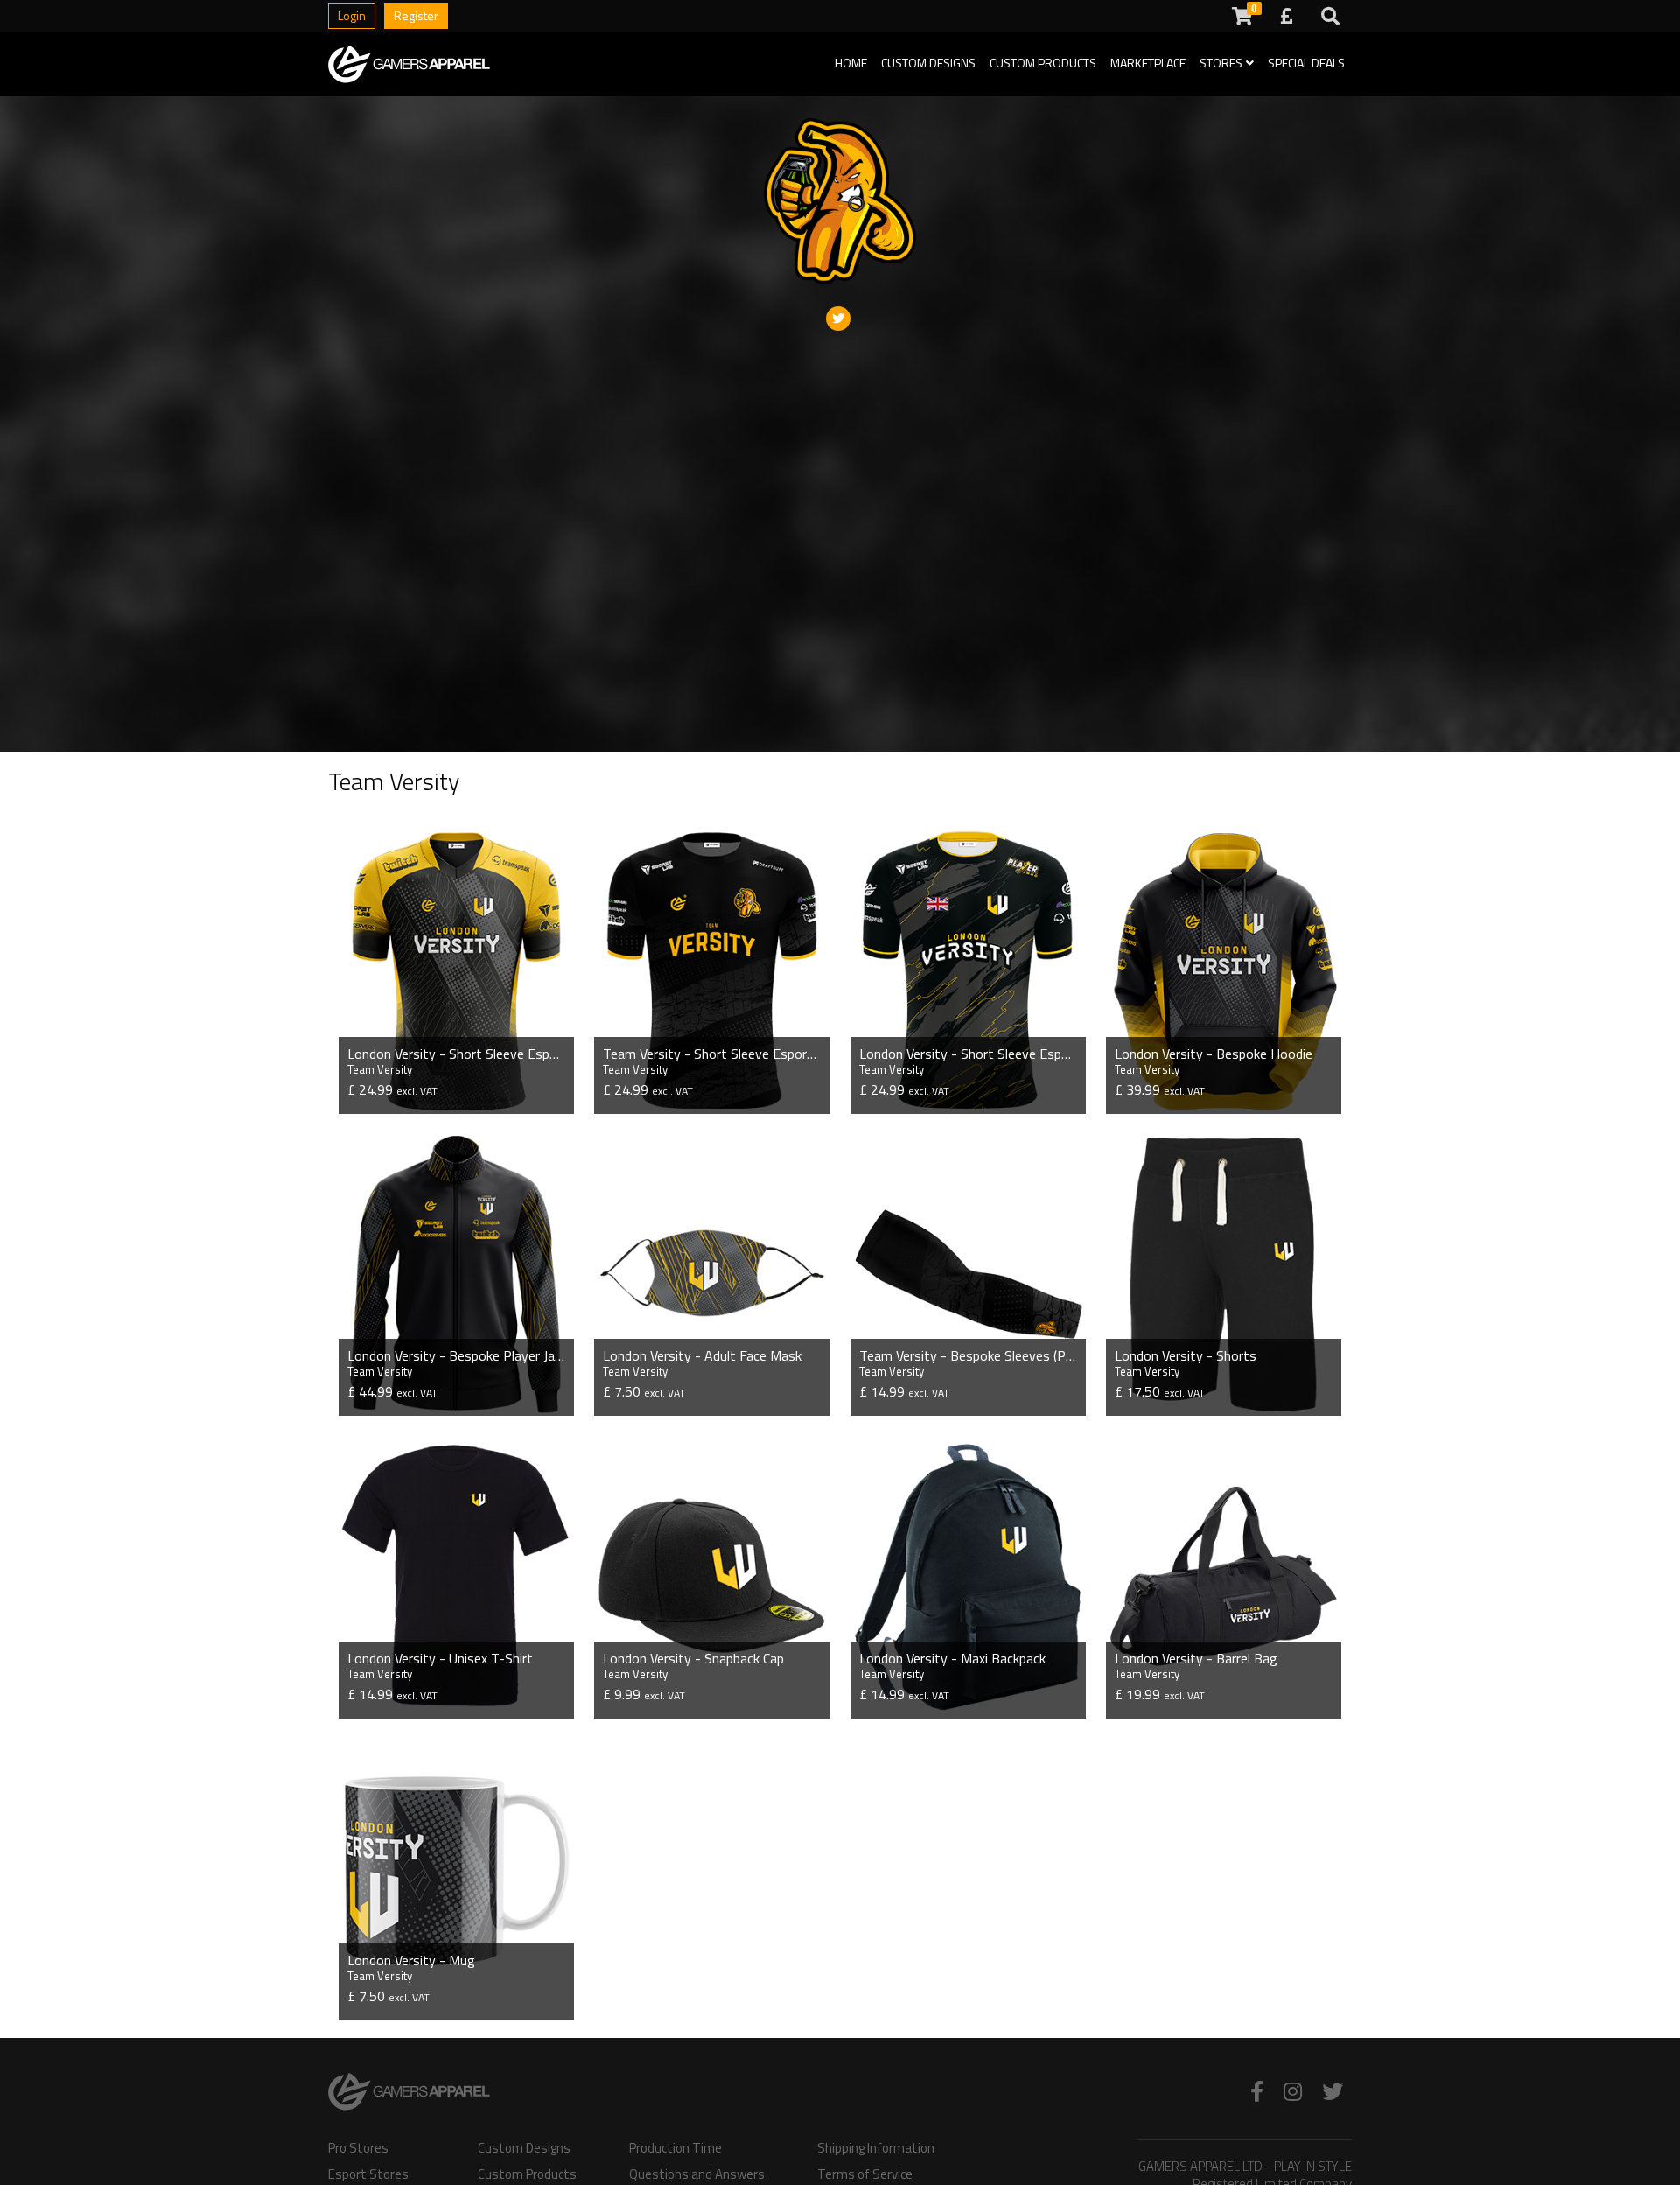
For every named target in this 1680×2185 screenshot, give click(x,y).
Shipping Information (876, 2148)
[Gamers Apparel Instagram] (1293, 2091)
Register (416, 15)
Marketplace (1148, 63)
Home (851, 63)
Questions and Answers (697, 2174)
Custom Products (1043, 63)
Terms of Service (865, 2174)
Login (352, 15)
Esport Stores (368, 2174)
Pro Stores (358, 2148)
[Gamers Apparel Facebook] (1257, 2091)
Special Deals (1306, 63)
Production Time (675, 2148)
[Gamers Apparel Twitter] (1333, 2091)
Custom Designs (928, 63)
